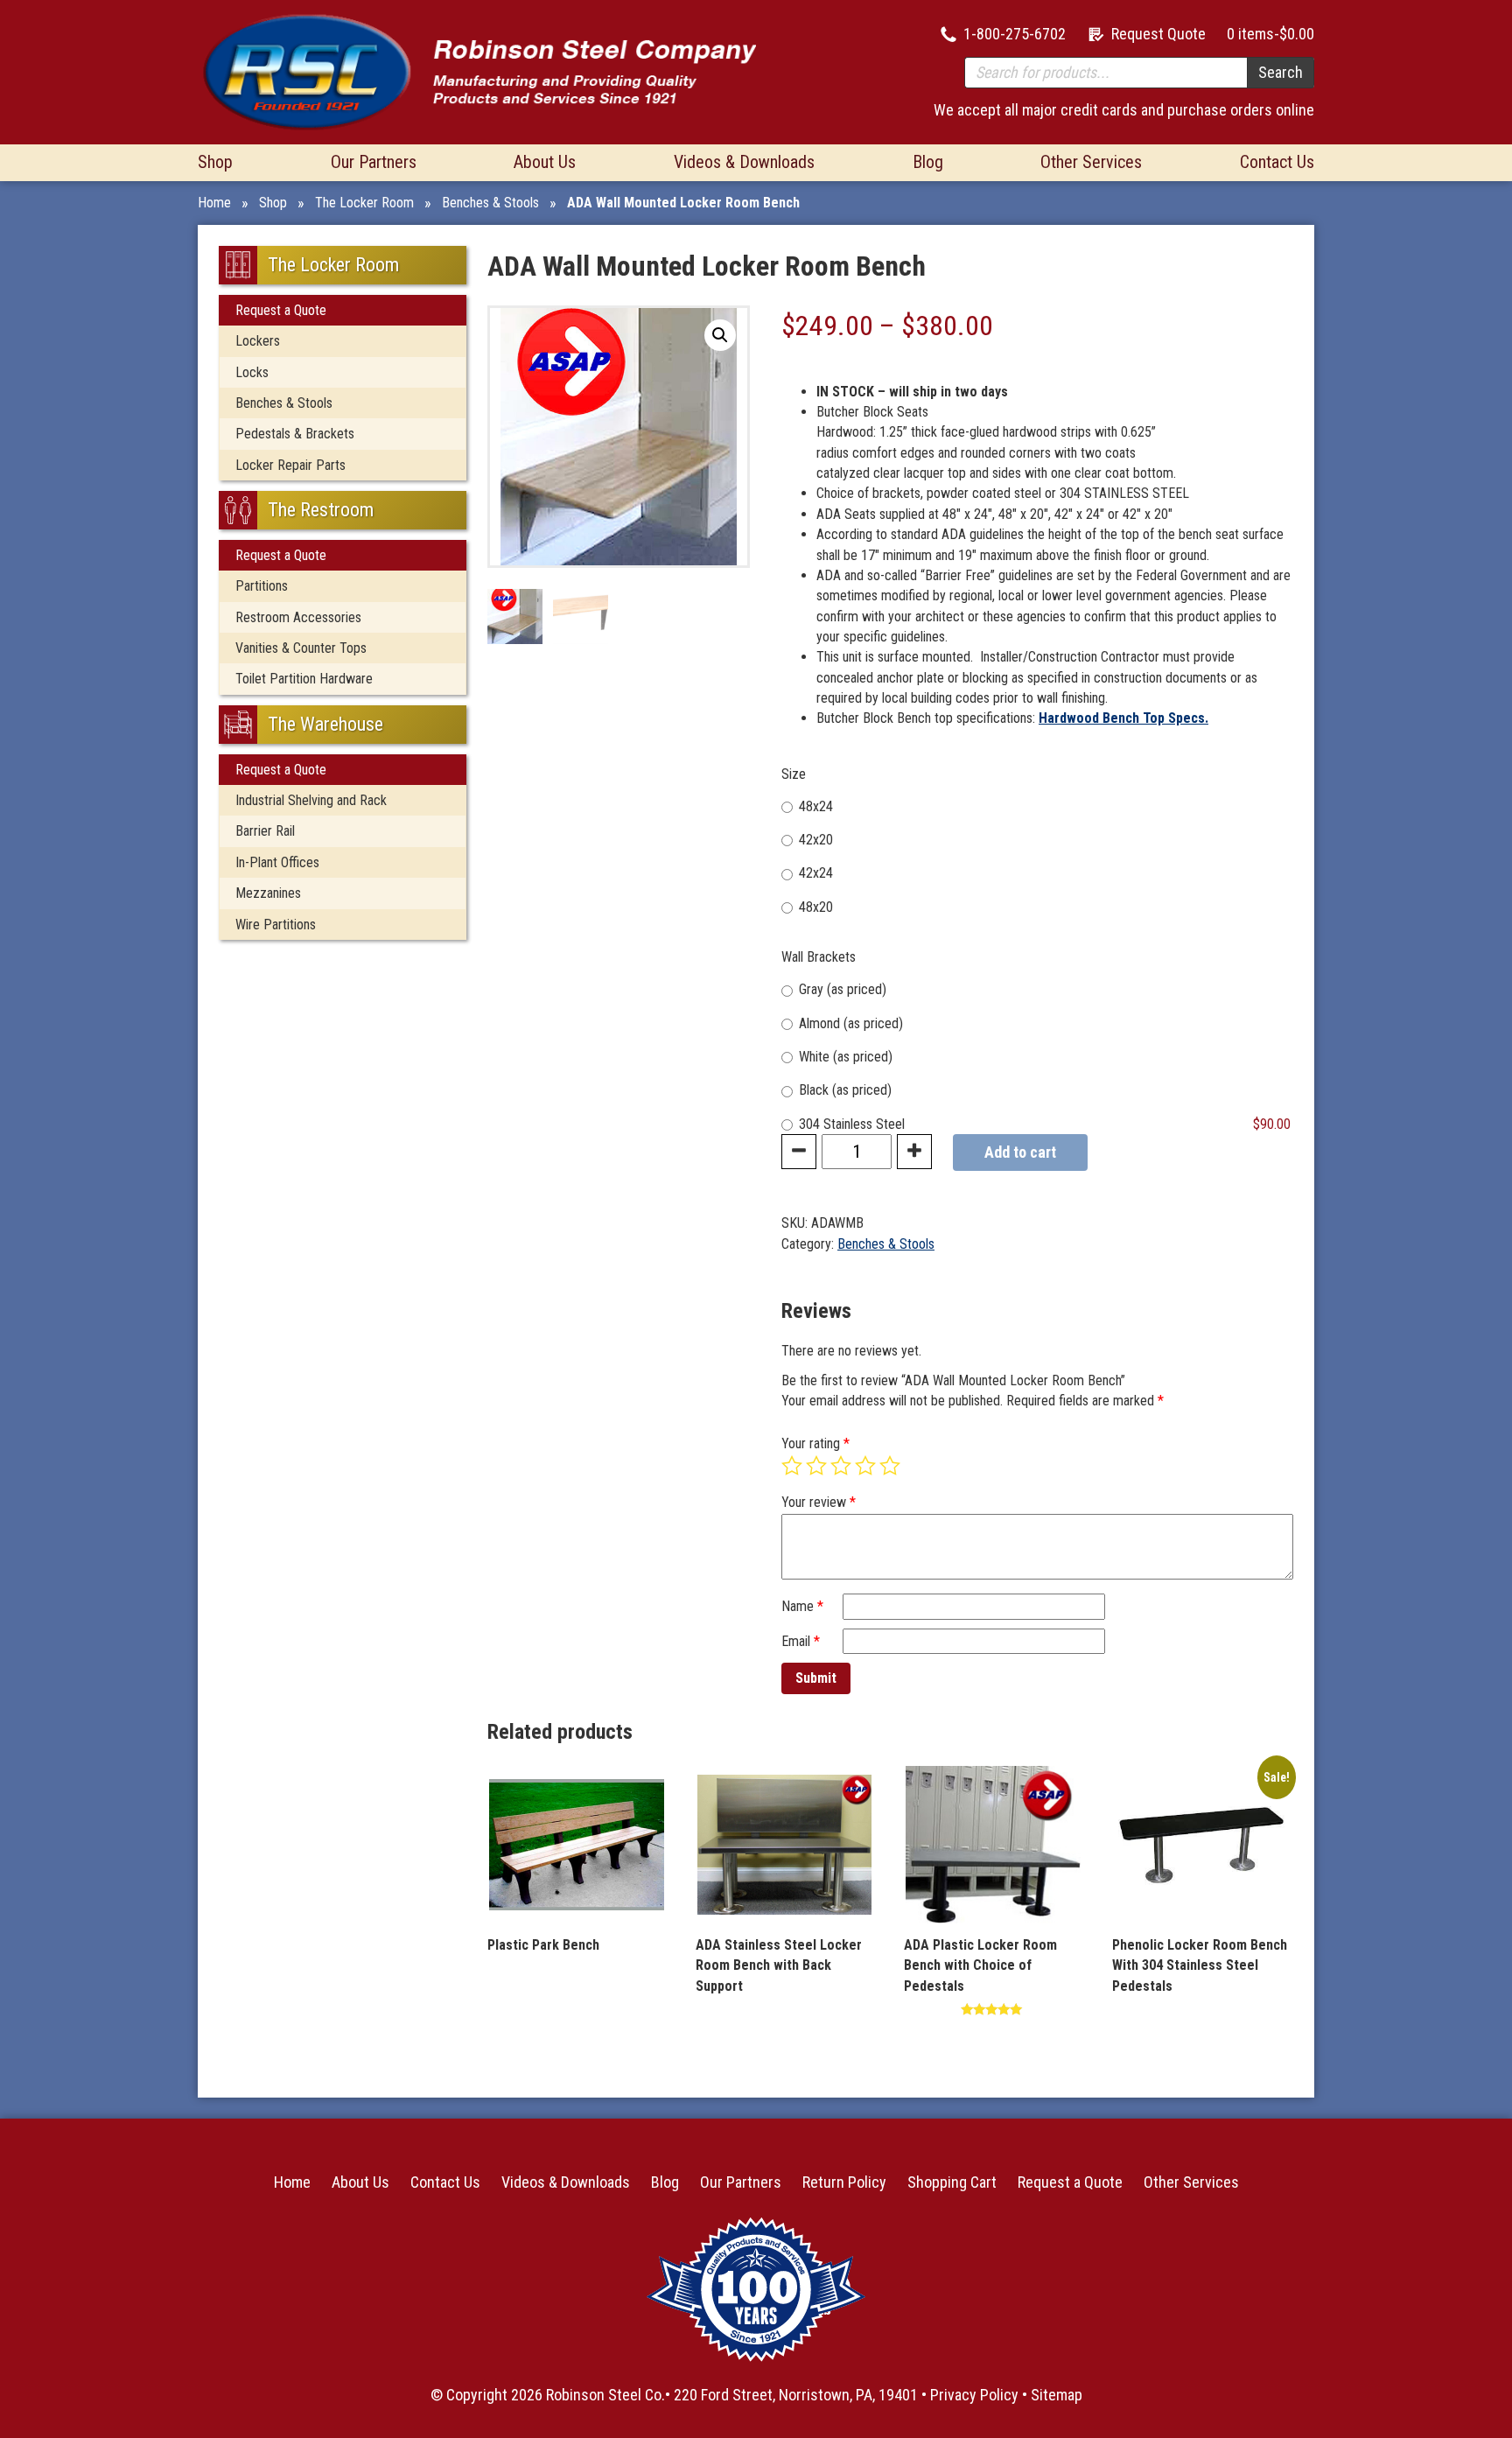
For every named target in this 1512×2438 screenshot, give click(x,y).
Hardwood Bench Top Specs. (1123, 718)
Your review (819, 1502)
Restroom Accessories (298, 617)
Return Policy (844, 2182)
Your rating (815, 1443)
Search (1281, 72)
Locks (252, 372)
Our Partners (374, 162)
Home (214, 203)
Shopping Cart (952, 2182)
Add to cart (1020, 1152)
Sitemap (1057, 2395)
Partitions (262, 586)
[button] (720, 335)
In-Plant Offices (277, 862)
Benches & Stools (490, 203)
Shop (215, 162)
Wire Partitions (276, 925)
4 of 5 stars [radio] (865, 1466)
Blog (928, 162)
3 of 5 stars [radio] (841, 1466)
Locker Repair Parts (290, 465)
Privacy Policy (974, 2395)
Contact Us (1277, 162)
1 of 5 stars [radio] (792, 1466)
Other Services (1091, 162)
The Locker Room (364, 203)
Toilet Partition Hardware (304, 679)
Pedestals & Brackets (295, 434)
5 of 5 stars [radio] (890, 1466)
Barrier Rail (265, 831)
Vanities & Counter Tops (301, 648)
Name (802, 1606)
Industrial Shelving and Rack (311, 800)
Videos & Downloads (744, 162)
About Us (545, 162)
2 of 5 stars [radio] (816, 1466)
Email (801, 1641)
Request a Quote (281, 310)
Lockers (258, 341)
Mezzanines (268, 893)
